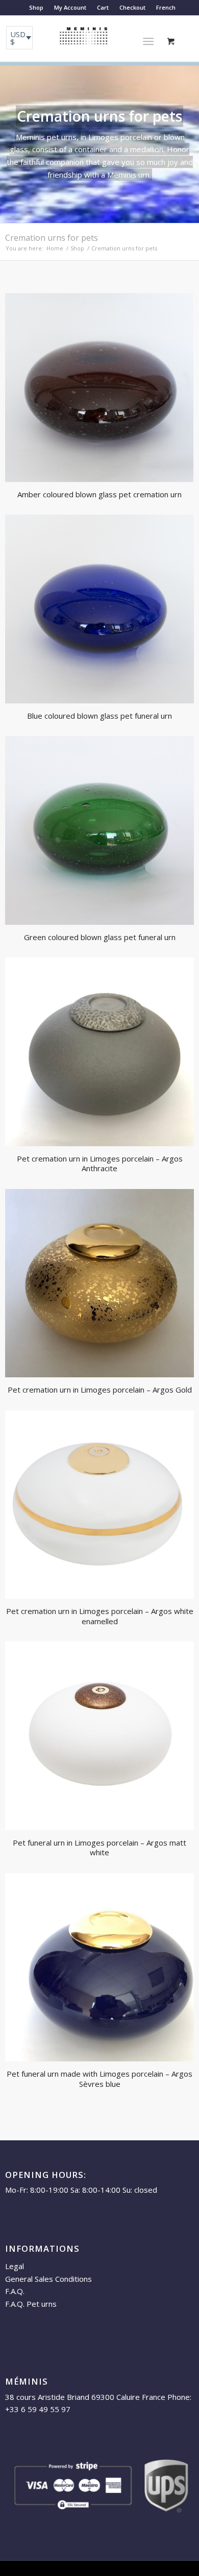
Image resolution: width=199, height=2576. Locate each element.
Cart (103, 7)
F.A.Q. (15, 2291)
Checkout (132, 7)
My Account (70, 7)
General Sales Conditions (48, 2279)
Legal (15, 2266)
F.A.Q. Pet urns (31, 2304)
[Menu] (148, 41)
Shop (36, 7)
